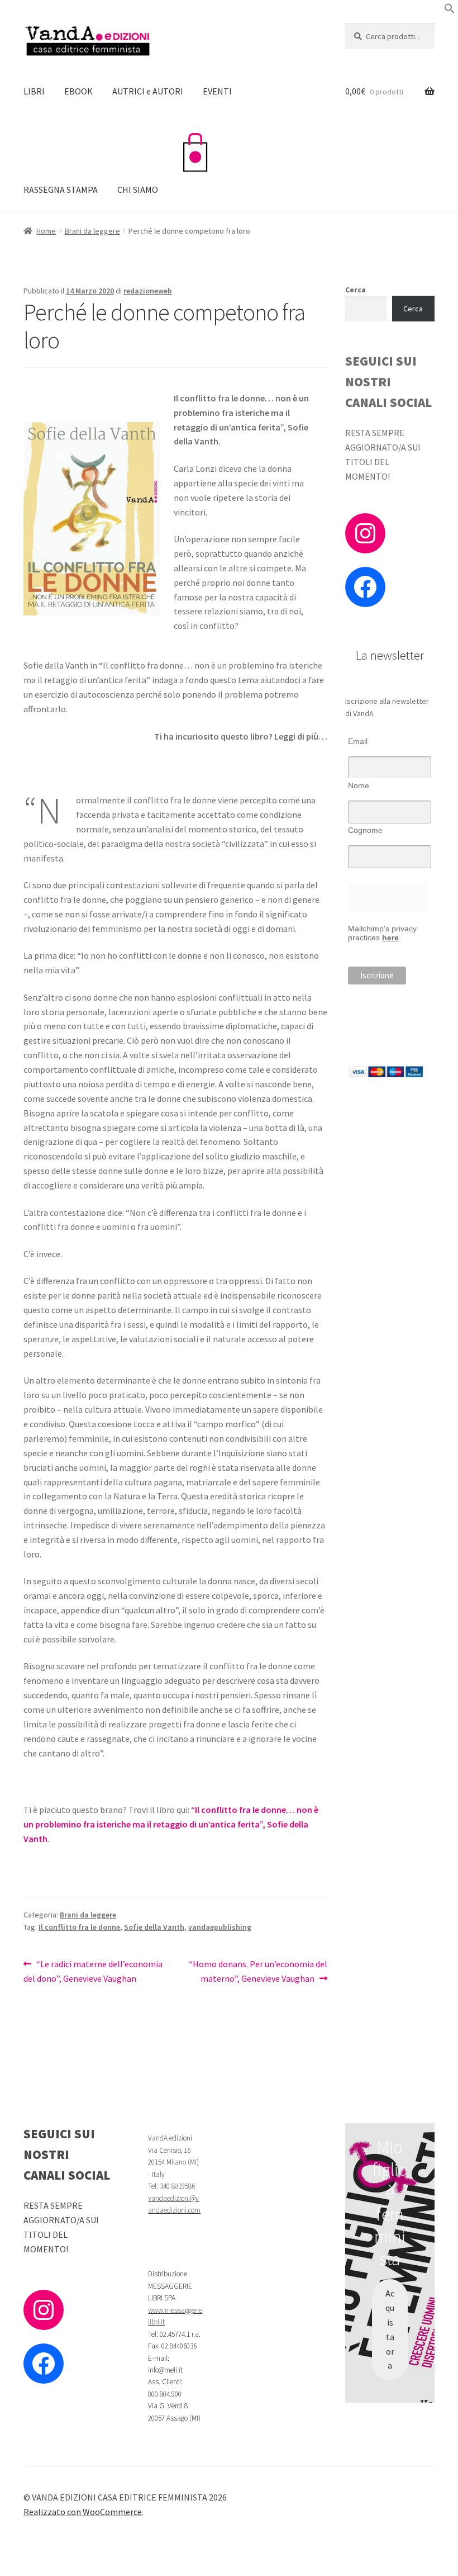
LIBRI (34, 91)
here (390, 937)
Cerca (356, 290)
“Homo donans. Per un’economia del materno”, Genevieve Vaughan (258, 1971)
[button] (450, 11)
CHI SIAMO (138, 190)
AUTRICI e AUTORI (148, 91)
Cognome (365, 830)
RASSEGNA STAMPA (61, 190)
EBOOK (78, 91)
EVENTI (217, 91)
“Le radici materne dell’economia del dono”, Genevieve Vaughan (93, 1971)
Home (46, 231)
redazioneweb (148, 291)
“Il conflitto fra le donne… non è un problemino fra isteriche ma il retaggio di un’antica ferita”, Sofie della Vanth (171, 1824)
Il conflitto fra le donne (79, 1927)
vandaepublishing (220, 1927)
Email (358, 741)
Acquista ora (390, 2329)
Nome (359, 785)
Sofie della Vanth (154, 1927)
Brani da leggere (92, 231)
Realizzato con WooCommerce (83, 2512)
